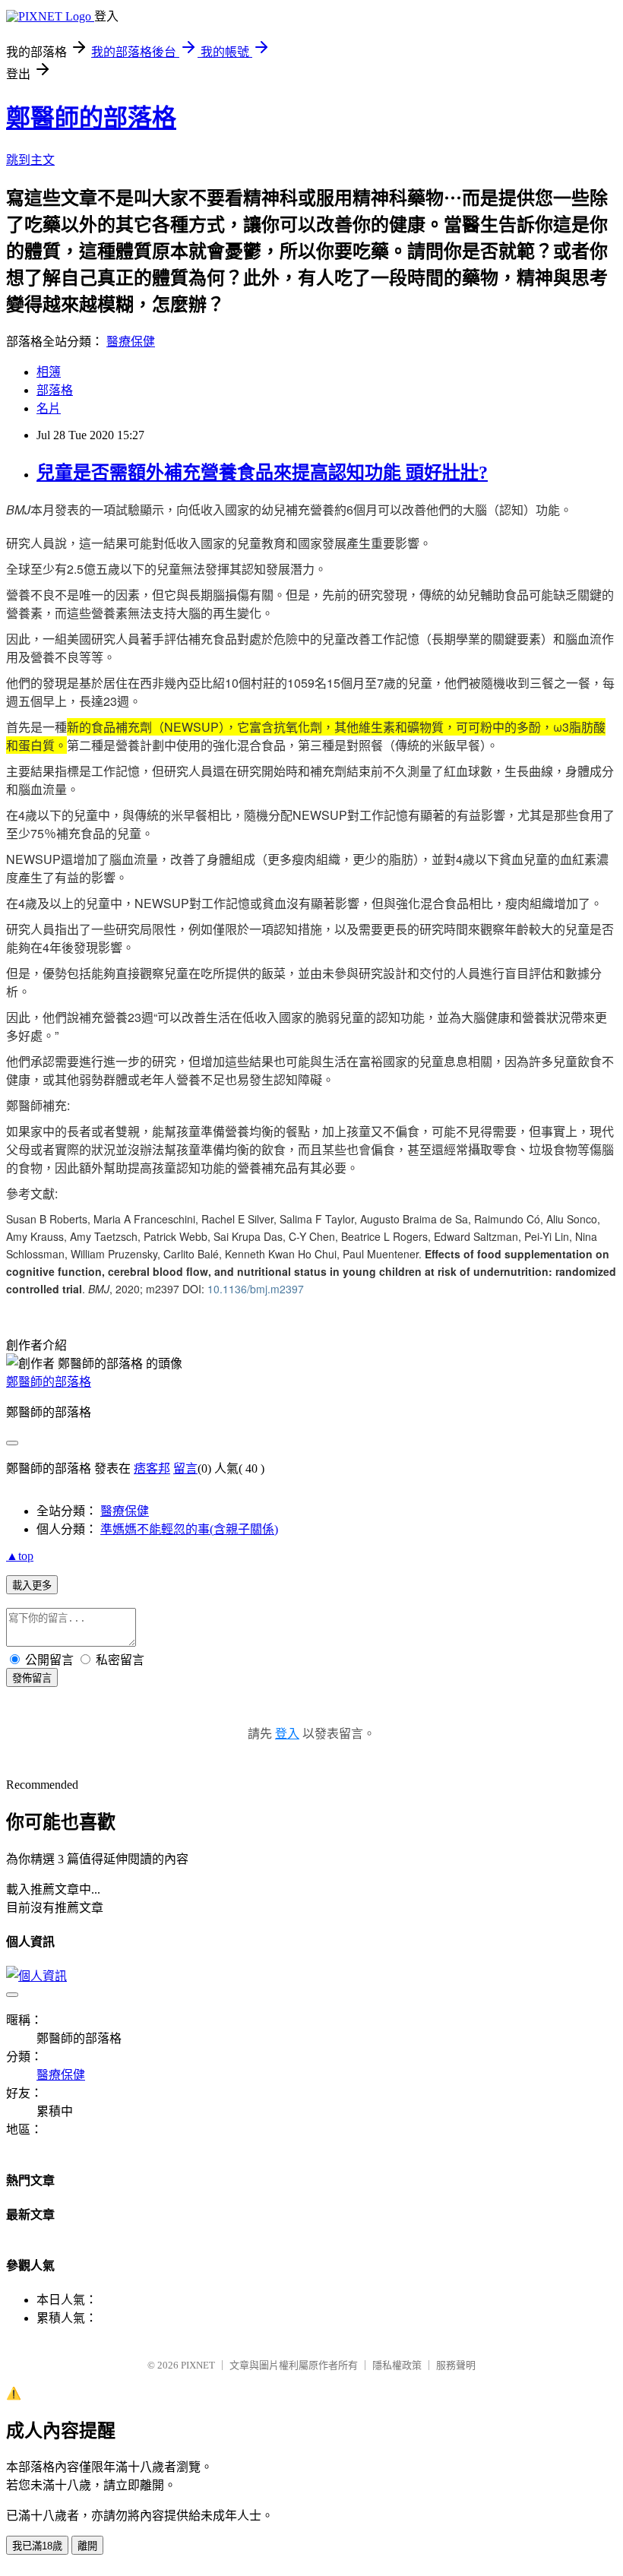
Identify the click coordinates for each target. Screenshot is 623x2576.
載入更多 (32, 1585)
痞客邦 (152, 1468)
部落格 (55, 390)
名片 (49, 408)
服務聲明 (456, 2365)
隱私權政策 (397, 2365)
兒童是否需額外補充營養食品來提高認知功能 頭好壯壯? (262, 473)
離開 (87, 2546)
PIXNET (198, 2365)
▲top (20, 1556)
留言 (185, 1468)
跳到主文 (30, 160)
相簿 (49, 372)
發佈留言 (32, 1678)
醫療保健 (131, 342)
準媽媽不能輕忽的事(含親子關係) (189, 1529)
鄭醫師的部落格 (91, 118)
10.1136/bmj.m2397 (256, 1289)
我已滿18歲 (37, 2546)
